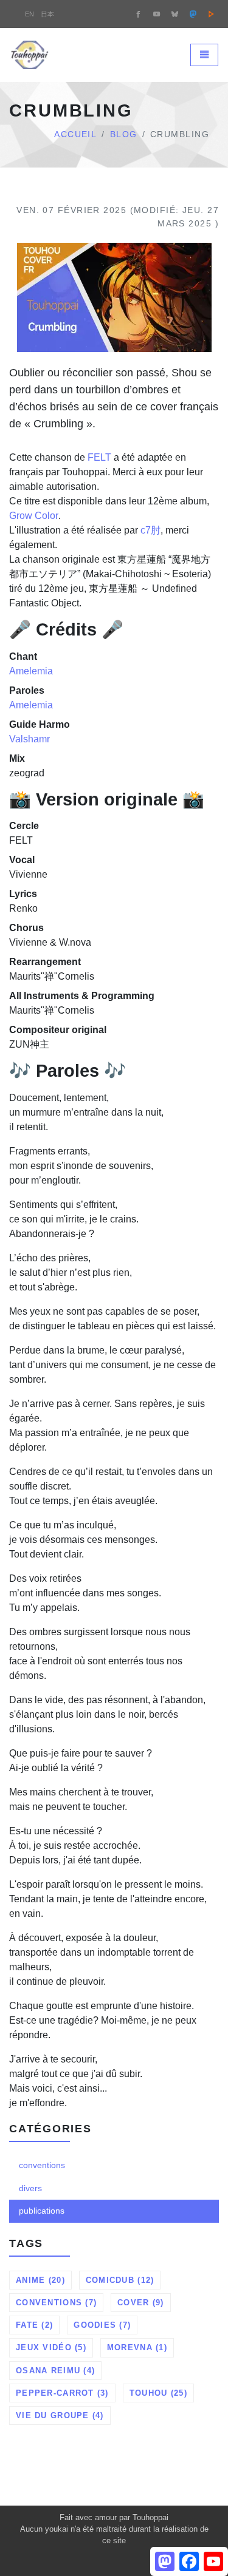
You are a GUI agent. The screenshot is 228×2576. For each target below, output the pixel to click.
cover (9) (141, 2303)
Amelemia (31, 671)
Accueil (75, 134)
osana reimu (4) (55, 2371)
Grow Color (34, 516)
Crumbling (114, 244)
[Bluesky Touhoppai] (174, 14)
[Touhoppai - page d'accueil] (30, 55)
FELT (99, 457)
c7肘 (150, 530)
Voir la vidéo (118, 317)
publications (42, 2211)
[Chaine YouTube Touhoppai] (156, 14)
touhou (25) (158, 2393)
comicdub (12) (120, 2280)
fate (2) (34, 2325)
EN (29, 14)
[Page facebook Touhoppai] (138, 14)
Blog (124, 134)
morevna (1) (137, 2347)
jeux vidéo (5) (51, 2347)
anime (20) (40, 2280)
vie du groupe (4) (60, 2415)
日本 (47, 14)
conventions (42, 2165)
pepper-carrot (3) (62, 2393)
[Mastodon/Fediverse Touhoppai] (193, 14)
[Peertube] (211, 14)
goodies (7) (102, 2325)
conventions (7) (56, 2303)
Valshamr (29, 739)
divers (30, 2188)
